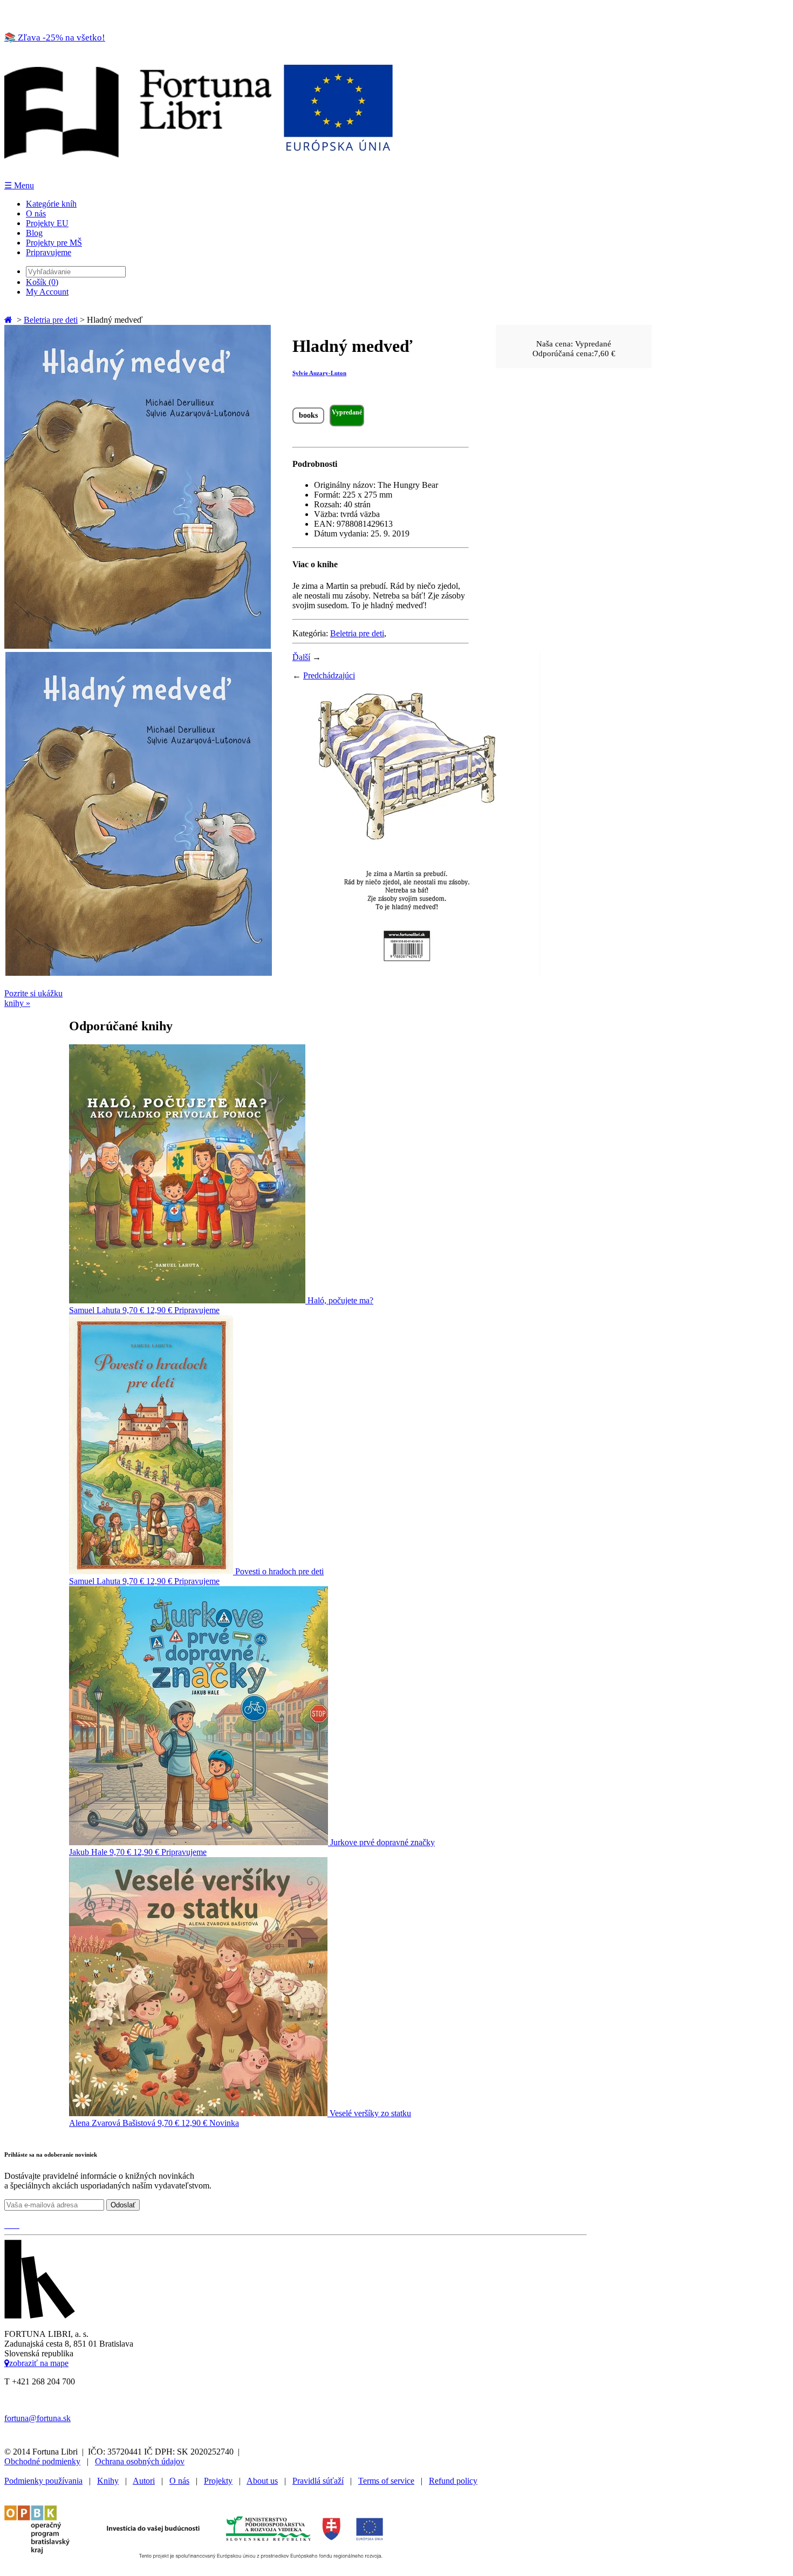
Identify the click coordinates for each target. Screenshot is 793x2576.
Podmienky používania (43, 2481)
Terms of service (386, 2481)
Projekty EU (47, 223)
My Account (47, 292)
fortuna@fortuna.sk (37, 2418)
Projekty (218, 2481)
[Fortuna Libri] (199, 175)
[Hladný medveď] (138, 646)
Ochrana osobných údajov (140, 2461)
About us (262, 2481)
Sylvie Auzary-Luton (319, 373)
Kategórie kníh (51, 204)
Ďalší (301, 657)
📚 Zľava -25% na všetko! (55, 38)
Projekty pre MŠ (54, 243)
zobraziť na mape (39, 2363)
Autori (144, 2481)
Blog (34, 233)
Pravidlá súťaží (318, 2481)
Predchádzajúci (329, 675)
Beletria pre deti (51, 320)
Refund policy (453, 2481)
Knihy (108, 2481)
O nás (36, 213)
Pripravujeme (49, 252)
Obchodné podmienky (42, 2461)
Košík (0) (42, 282)
